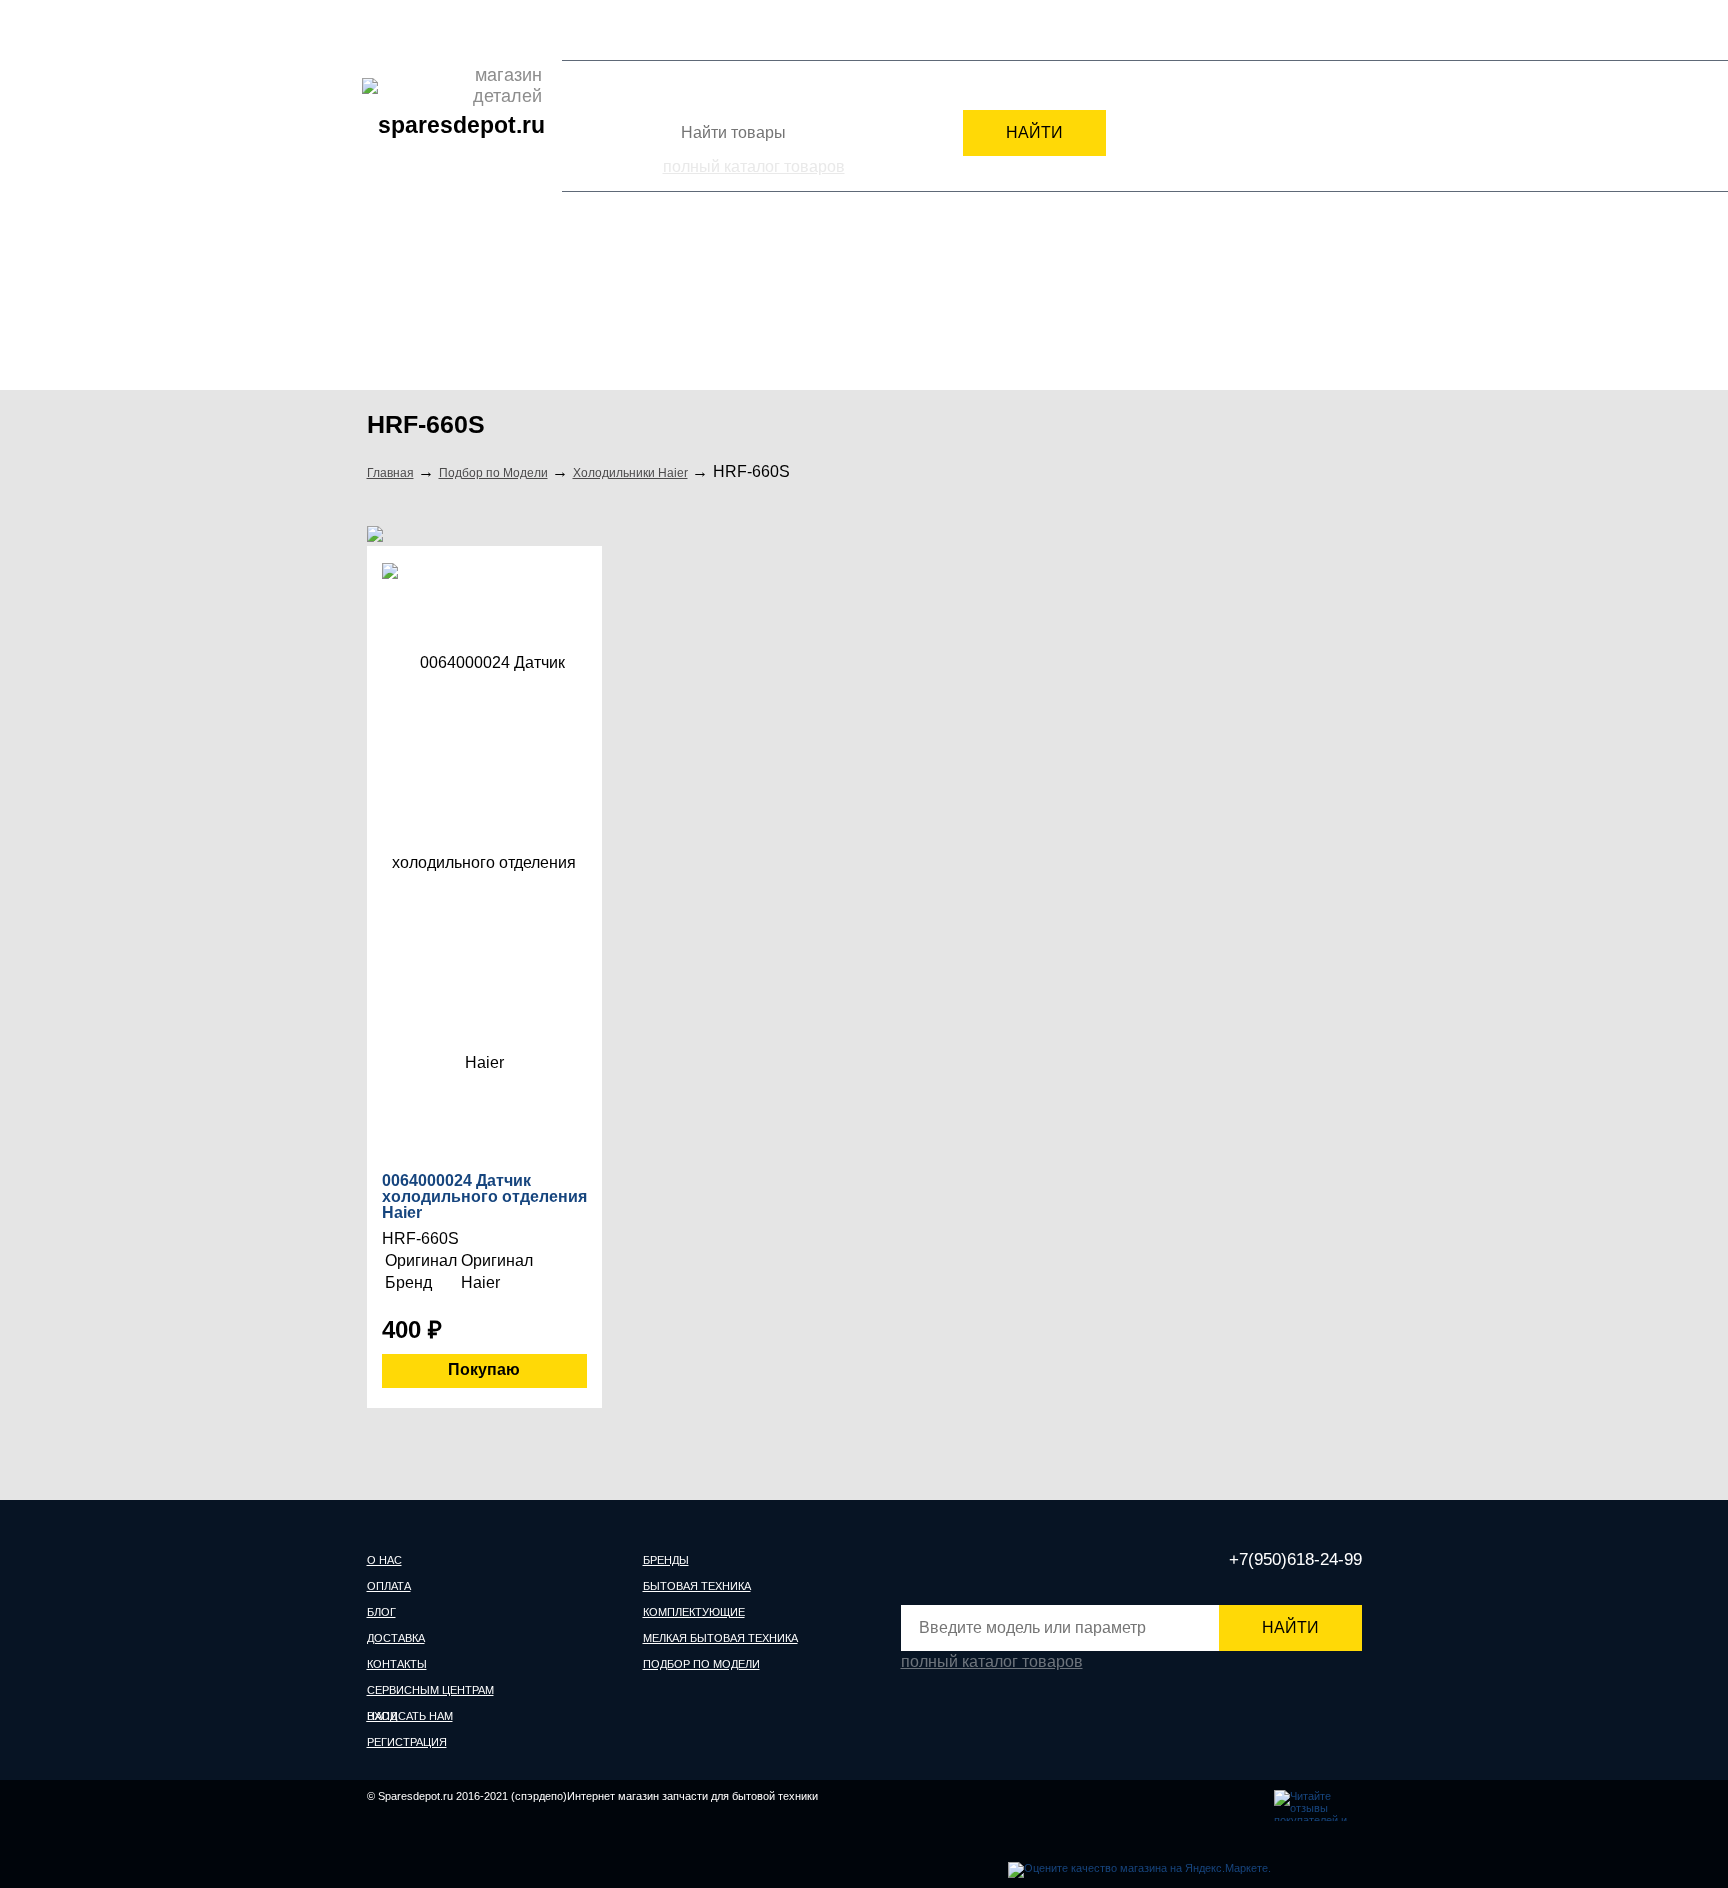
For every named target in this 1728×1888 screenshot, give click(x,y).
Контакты (567, 29)
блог (381, 1612)
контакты (397, 1664)
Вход (1243, 34)
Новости (636, 29)
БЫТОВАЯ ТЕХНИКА (591, 307)
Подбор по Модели (1273, 307)
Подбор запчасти (816, 29)
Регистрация (1322, 34)
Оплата (435, 29)
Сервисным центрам (945, 29)
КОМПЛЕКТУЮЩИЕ (796, 307)
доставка (396, 1638)
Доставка (497, 29)
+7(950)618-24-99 (1137, 32)
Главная (390, 473)
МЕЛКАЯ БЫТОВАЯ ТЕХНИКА (1030, 307)
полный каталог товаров (754, 166)
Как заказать (713, 29)
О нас (384, 29)
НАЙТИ (1034, 132)
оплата (389, 1586)
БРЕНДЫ (416, 307)
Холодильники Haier (630, 473)
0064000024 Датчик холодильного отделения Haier (484, 1197)
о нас (384, 1560)
